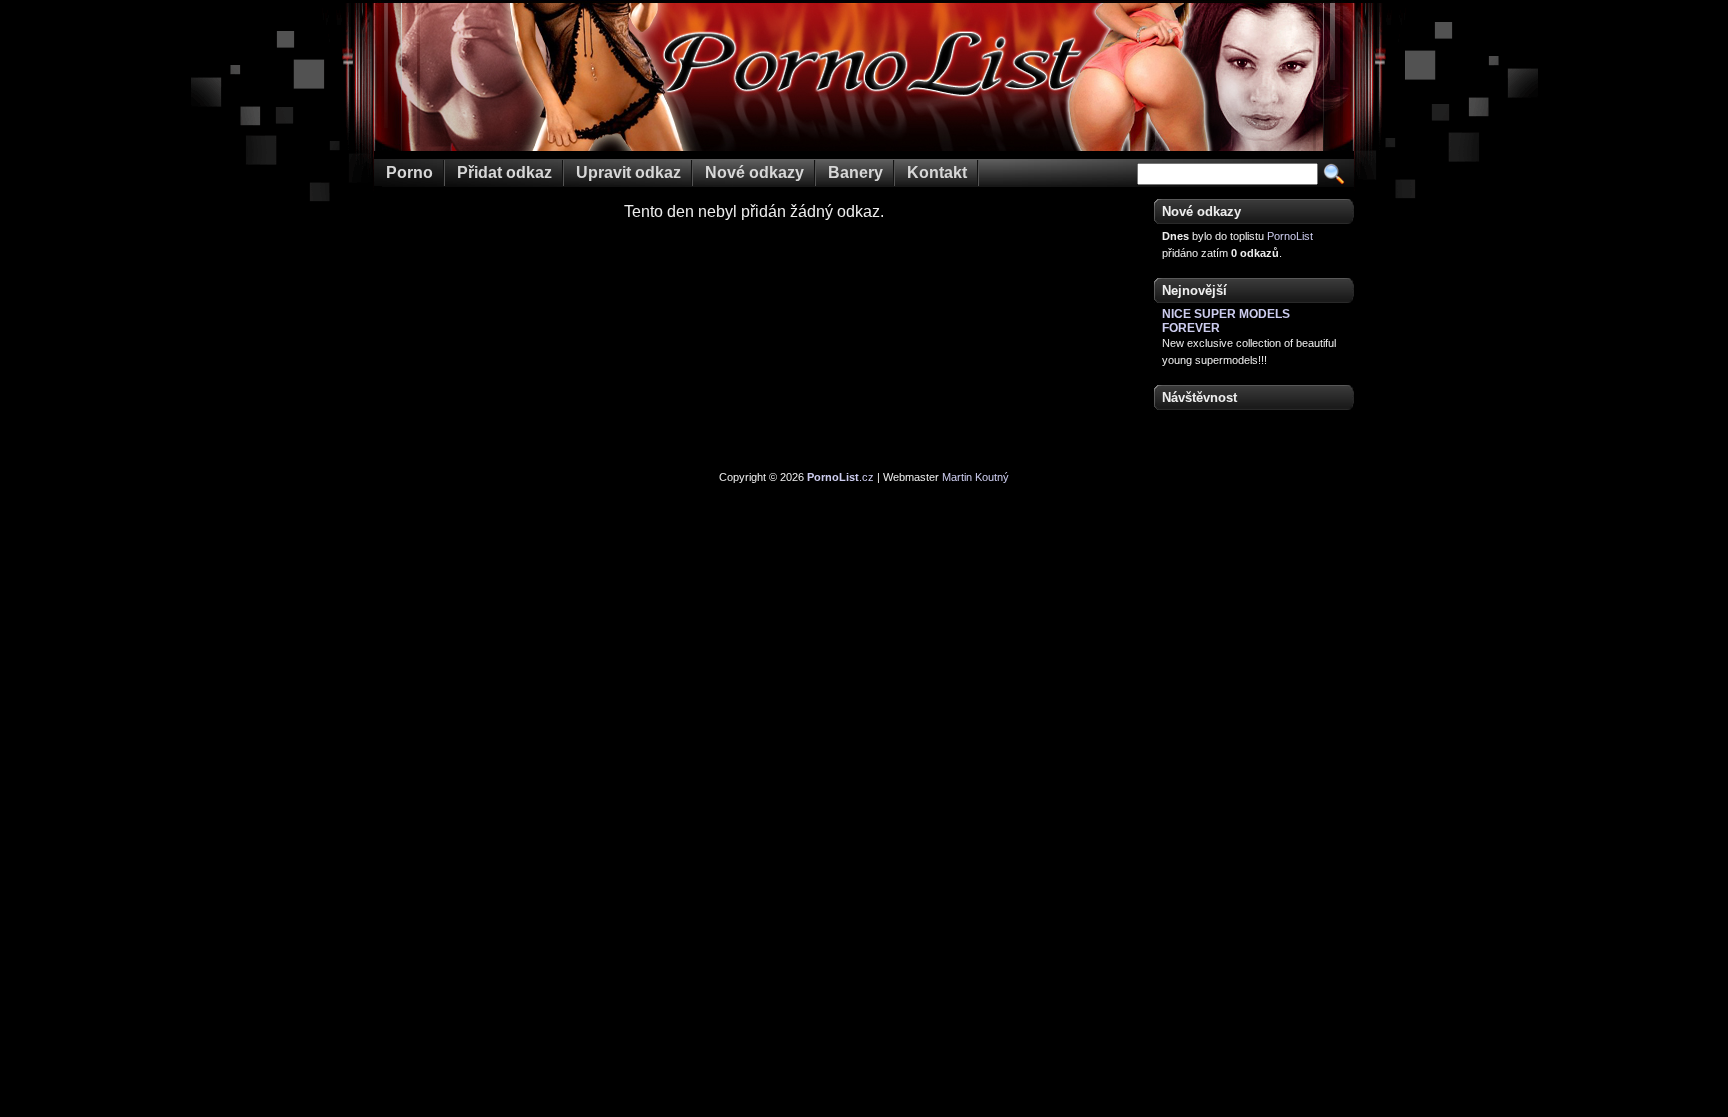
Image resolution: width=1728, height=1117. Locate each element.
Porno (409, 172)
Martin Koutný (975, 477)
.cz (840, 477)
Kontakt (937, 172)
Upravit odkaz (628, 172)
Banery (855, 172)
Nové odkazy (754, 172)
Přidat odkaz (504, 172)
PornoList (1290, 236)
